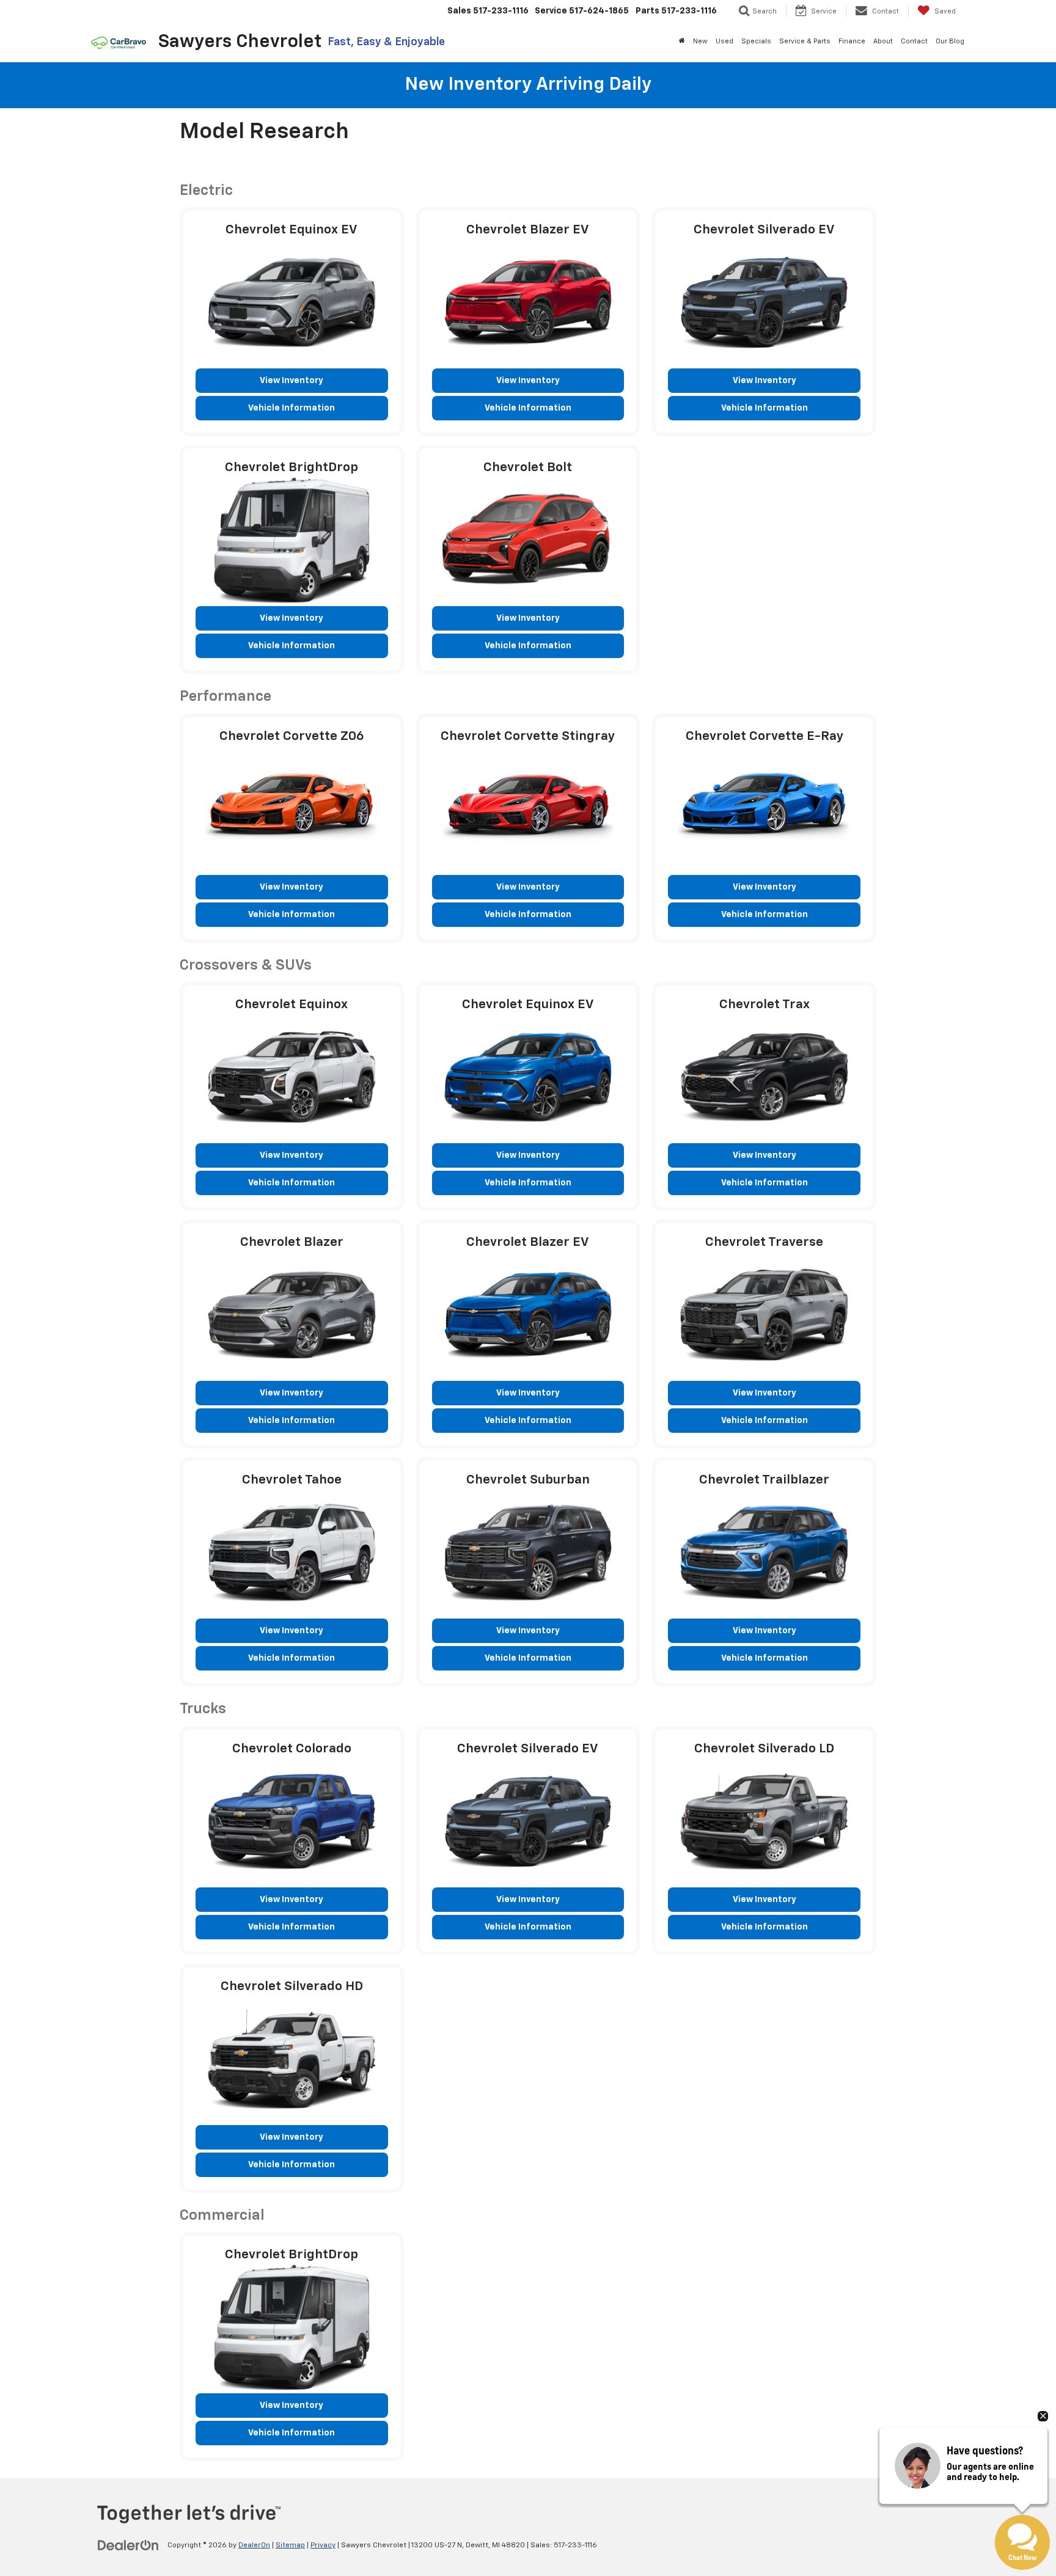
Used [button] (724, 41)
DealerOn (254, 2545)
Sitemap (290, 2545)
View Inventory (291, 381)
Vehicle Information (291, 408)
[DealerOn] (128, 2545)
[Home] (682, 42)
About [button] (883, 41)
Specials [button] (756, 41)
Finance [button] (852, 41)
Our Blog (950, 41)
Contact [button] (914, 41)
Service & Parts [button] (805, 41)
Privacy (323, 2545)
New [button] (700, 41)
